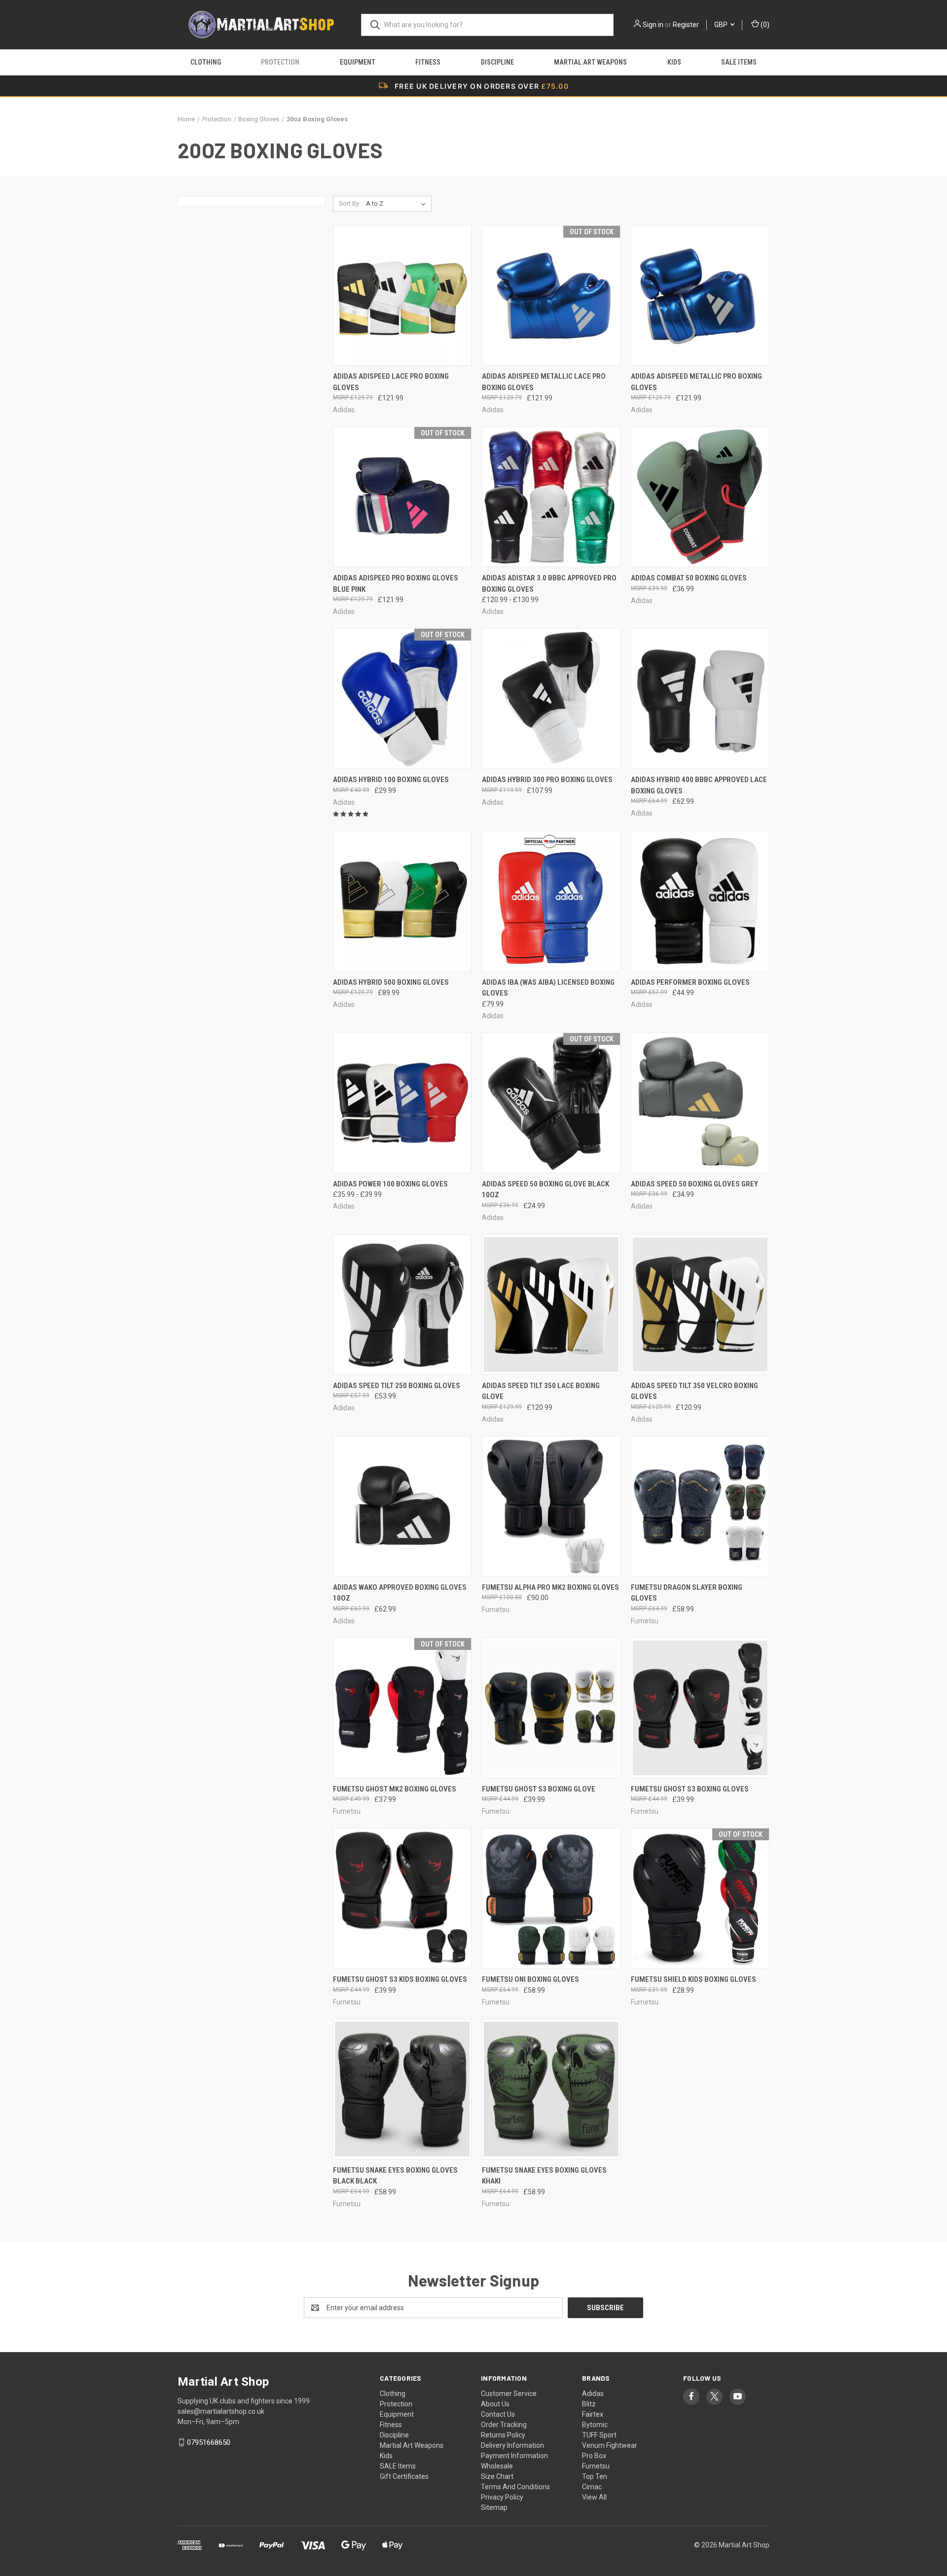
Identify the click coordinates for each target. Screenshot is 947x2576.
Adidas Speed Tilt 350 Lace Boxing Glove (541, 1391)
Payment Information (514, 2456)
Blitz (589, 2404)
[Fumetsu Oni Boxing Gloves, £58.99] (551, 1898)
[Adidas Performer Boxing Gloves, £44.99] (700, 901)
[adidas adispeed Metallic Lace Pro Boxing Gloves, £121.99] (551, 296)
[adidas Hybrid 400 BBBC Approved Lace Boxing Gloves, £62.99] (700, 698)
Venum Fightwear (610, 2445)
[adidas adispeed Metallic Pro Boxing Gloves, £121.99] (700, 296)
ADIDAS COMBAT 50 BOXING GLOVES (689, 578)
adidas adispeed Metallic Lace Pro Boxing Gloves (544, 382)
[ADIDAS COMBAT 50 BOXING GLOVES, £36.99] (700, 497)
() (764, 25)
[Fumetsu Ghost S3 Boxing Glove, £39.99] (551, 1708)
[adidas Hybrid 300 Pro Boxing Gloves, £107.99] (551, 698)
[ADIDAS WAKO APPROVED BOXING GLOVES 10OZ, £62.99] (402, 1506)
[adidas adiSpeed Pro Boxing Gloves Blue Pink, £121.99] (402, 497)
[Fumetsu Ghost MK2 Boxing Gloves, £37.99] (402, 1708)
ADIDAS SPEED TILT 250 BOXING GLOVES (397, 1386)
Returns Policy (503, 2435)
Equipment (358, 62)
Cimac (592, 2487)
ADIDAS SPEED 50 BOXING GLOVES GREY (694, 1184)
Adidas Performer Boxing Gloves (690, 982)
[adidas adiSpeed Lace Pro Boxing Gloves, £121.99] (402, 296)
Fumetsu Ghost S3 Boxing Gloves (690, 1789)
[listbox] (398, 204)
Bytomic (595, 2425)
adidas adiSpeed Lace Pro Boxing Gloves (391, 382)
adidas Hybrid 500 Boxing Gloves (391, 982)
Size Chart (497, 2476)
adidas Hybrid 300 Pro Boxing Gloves (547, 780)
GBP (722, 25)
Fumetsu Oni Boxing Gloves (530, 1979)
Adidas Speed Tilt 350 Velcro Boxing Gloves (694, 1391)
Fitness (428, 62)
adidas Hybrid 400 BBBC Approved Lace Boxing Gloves (699, 785)
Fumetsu (596, 2466)
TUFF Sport (599, 2435)
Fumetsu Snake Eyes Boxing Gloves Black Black (395, 2176)
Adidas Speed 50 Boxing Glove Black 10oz (546, 1190)
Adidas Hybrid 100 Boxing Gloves (391, 780)
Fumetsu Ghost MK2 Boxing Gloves (395, 1789)
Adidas (593, 2394)
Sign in (653, 25)
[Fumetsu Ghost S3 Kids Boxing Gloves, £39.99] (402, 1898)
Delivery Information (512, 2445)
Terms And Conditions (515, 2487)
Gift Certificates (404, 2476)
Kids (674, 62)
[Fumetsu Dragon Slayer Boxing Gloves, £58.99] (700, 1506)
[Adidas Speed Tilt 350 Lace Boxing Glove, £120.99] (551, 1305)
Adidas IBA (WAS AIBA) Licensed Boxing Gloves (548, 988)
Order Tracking (504, 2425)
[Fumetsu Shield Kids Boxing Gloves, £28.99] (700, 1898)
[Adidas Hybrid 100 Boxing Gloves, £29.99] (402, 698)
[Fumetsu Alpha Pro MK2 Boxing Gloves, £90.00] (551, 1506)
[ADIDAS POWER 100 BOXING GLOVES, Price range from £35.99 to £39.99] (402, 1103)
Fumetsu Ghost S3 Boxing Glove (539, 1789)
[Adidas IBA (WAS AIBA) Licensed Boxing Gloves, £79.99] (551, 901)
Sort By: (350, 203)
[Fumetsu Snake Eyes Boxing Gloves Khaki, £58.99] (551, 2089)
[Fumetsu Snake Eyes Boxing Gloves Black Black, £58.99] (402, 2089)
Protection (280, 62)
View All (594, 2497)
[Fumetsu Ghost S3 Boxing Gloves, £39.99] (700, 1708)
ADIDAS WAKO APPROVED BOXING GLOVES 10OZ (400, 1593)
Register (686, 25)
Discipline (497, 62)
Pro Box (594, 2456)
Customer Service (509, 2394)
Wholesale (497, 2466)
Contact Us (498, 2414)
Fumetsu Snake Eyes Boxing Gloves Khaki (544, 2176)
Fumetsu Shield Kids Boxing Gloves (693, 1979)
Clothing (206, 62)
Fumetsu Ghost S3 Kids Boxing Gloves (400, 1979)
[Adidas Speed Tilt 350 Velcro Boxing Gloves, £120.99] (700, 1305)
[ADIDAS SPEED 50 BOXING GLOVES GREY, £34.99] (700, 1103)
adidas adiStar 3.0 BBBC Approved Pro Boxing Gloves (549, 584)
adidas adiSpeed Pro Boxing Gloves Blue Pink (396, 584)
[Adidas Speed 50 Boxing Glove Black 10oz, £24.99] (551, 1103)
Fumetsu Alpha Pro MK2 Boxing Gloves (550, 1587)
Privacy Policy (502, 2497)
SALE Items (739, 62)
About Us (495, 2404)
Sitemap (494, 2507)
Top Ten (595, 2476)
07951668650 (209, 2442)
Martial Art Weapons (590, 62)
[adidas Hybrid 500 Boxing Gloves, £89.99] (402, 901)
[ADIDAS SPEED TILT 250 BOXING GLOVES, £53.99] (402, 1305)
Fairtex (593, 2414)
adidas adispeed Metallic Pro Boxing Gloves (696, 382)
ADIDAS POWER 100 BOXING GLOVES (390, 1184)
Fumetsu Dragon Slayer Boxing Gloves (687, 1593)
